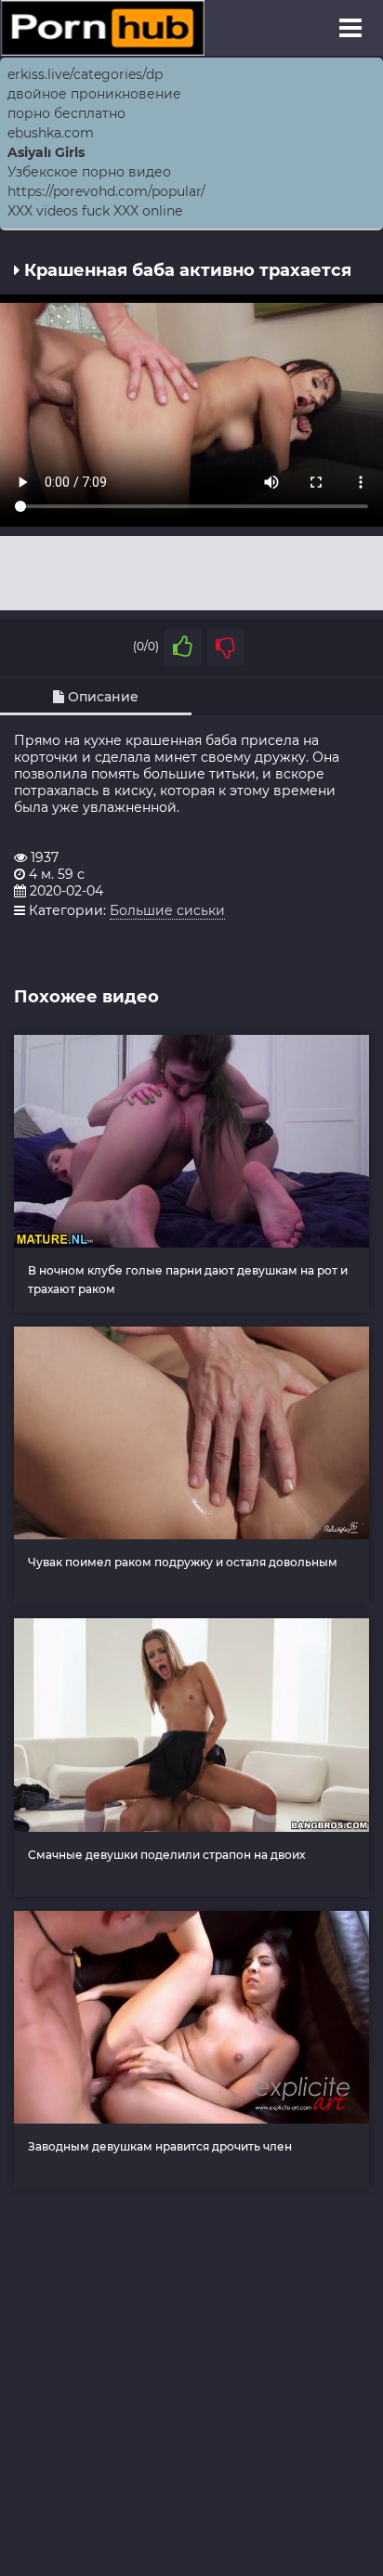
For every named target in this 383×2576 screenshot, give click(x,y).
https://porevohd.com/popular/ (106, 191)
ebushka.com (51, 133)
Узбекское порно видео (89, 172)
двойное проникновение (94, 94)
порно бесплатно (66, 113)
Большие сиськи (167, 910)
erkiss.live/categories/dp (85, 74)
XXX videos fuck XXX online (95, 211)
